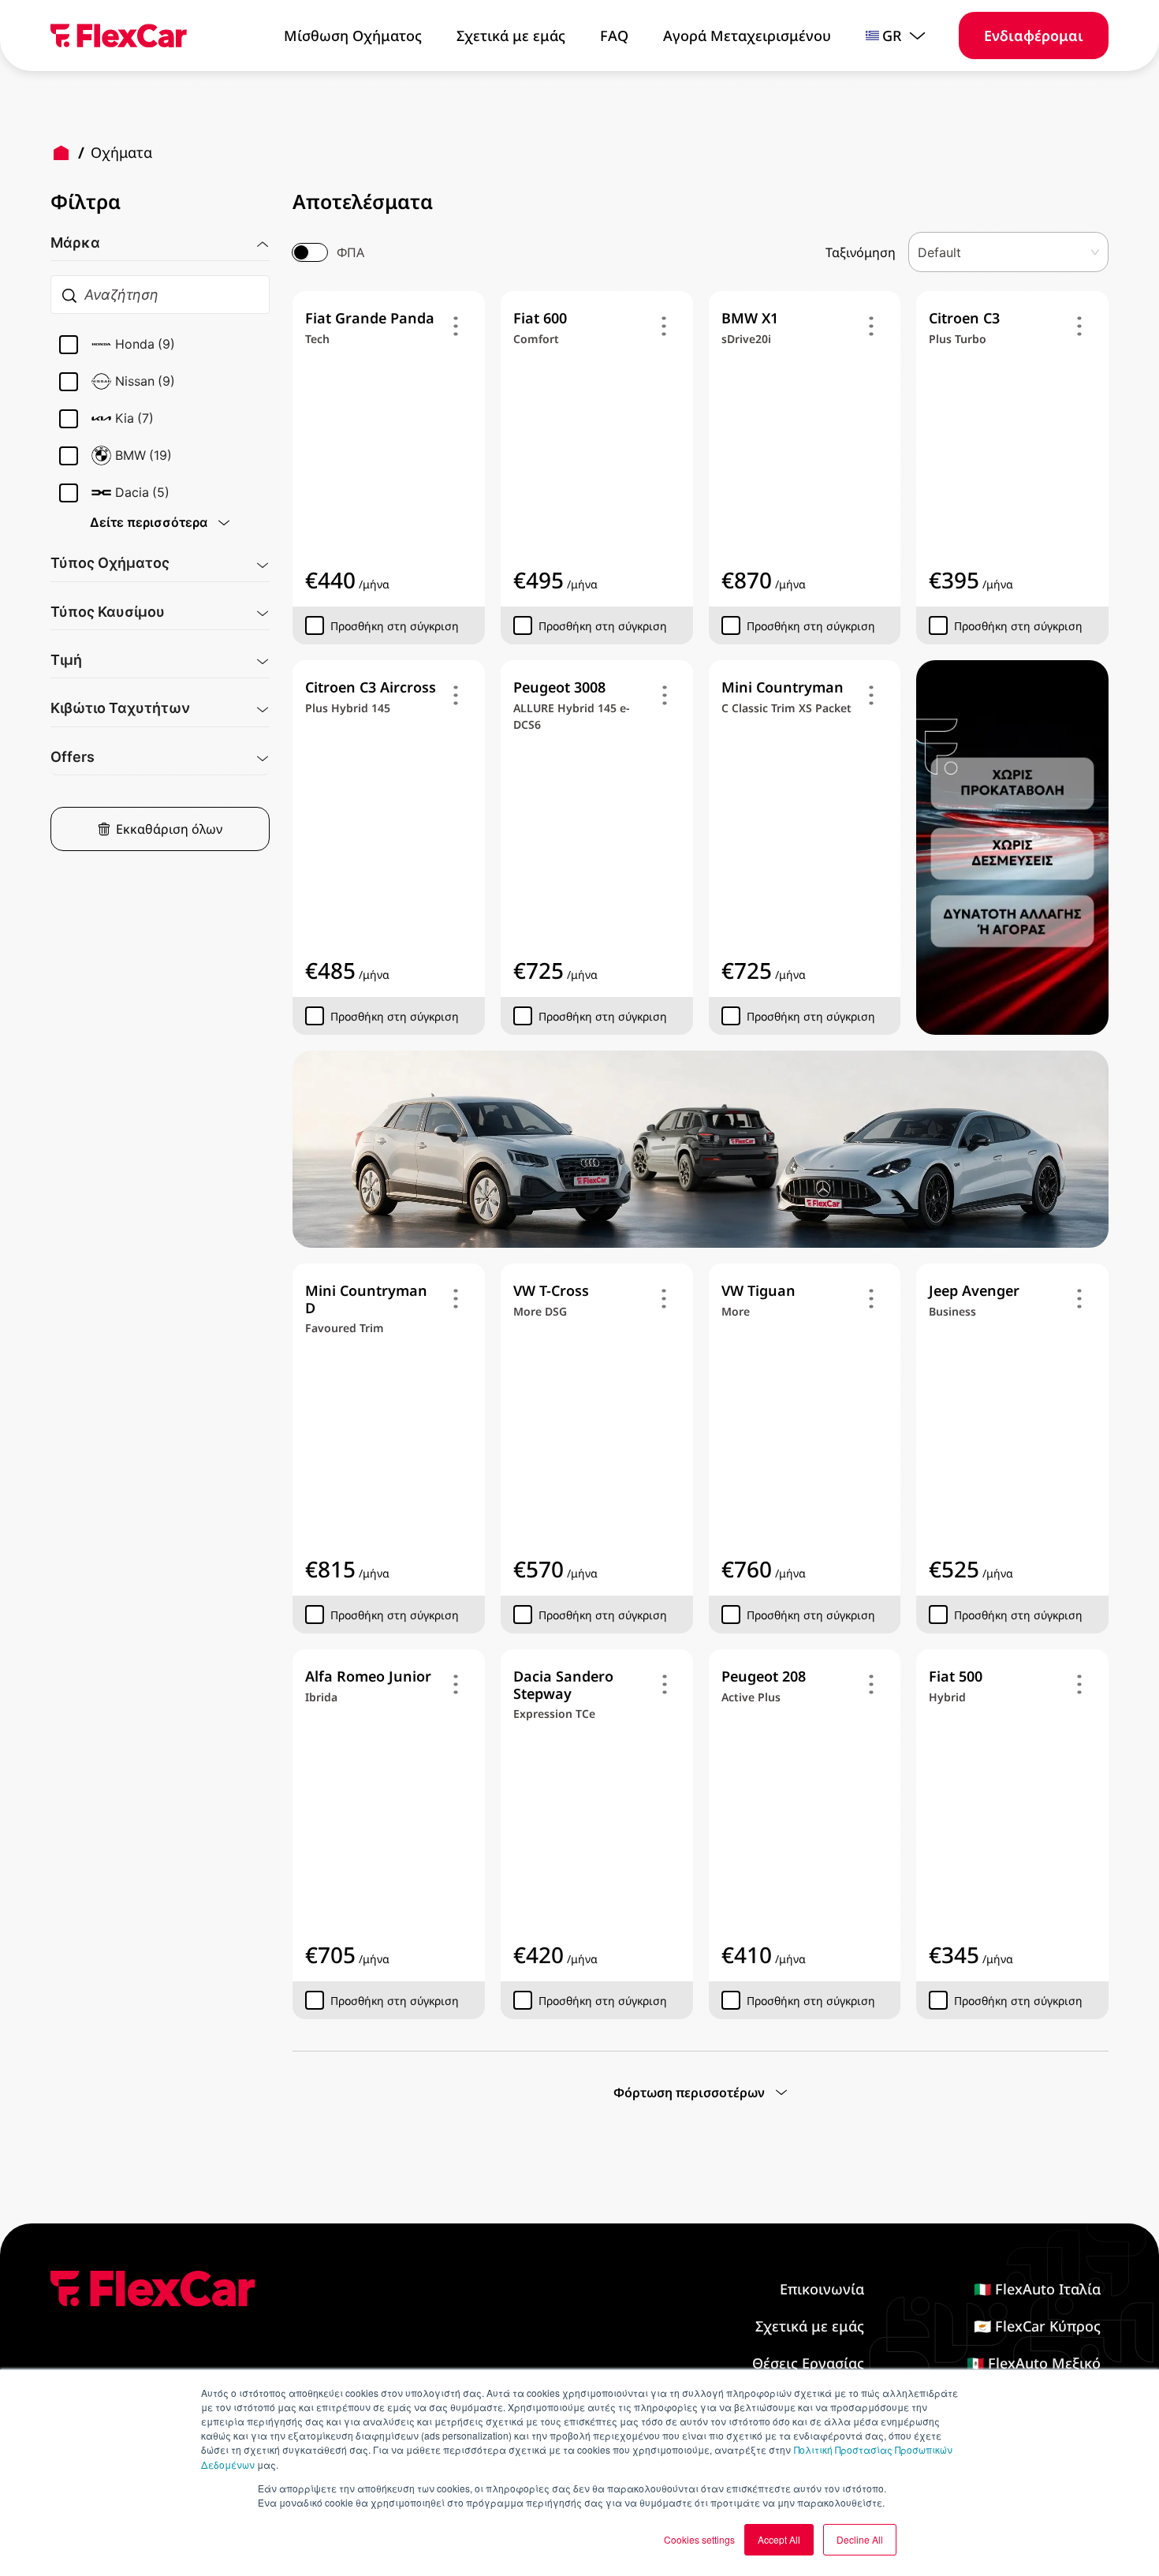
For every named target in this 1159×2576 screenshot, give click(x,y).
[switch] (310, 252)
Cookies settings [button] (699, 2539)
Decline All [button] (860, 2539)
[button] (160, 237)
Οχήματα (121, 152)
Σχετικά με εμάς (511, 35)
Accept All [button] (779, 2539)
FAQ (614, 35)
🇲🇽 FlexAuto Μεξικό (1034, 2363)
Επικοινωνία (822, 2289)
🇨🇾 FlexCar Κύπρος (1037, 2326)
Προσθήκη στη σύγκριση (395, 626)
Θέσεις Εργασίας (808, 2363)
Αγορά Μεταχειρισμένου (747, 35)
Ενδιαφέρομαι (1034, 35)
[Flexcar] (119, 35)
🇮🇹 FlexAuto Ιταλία (1037, 2289)
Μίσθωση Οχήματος (353, 35)
